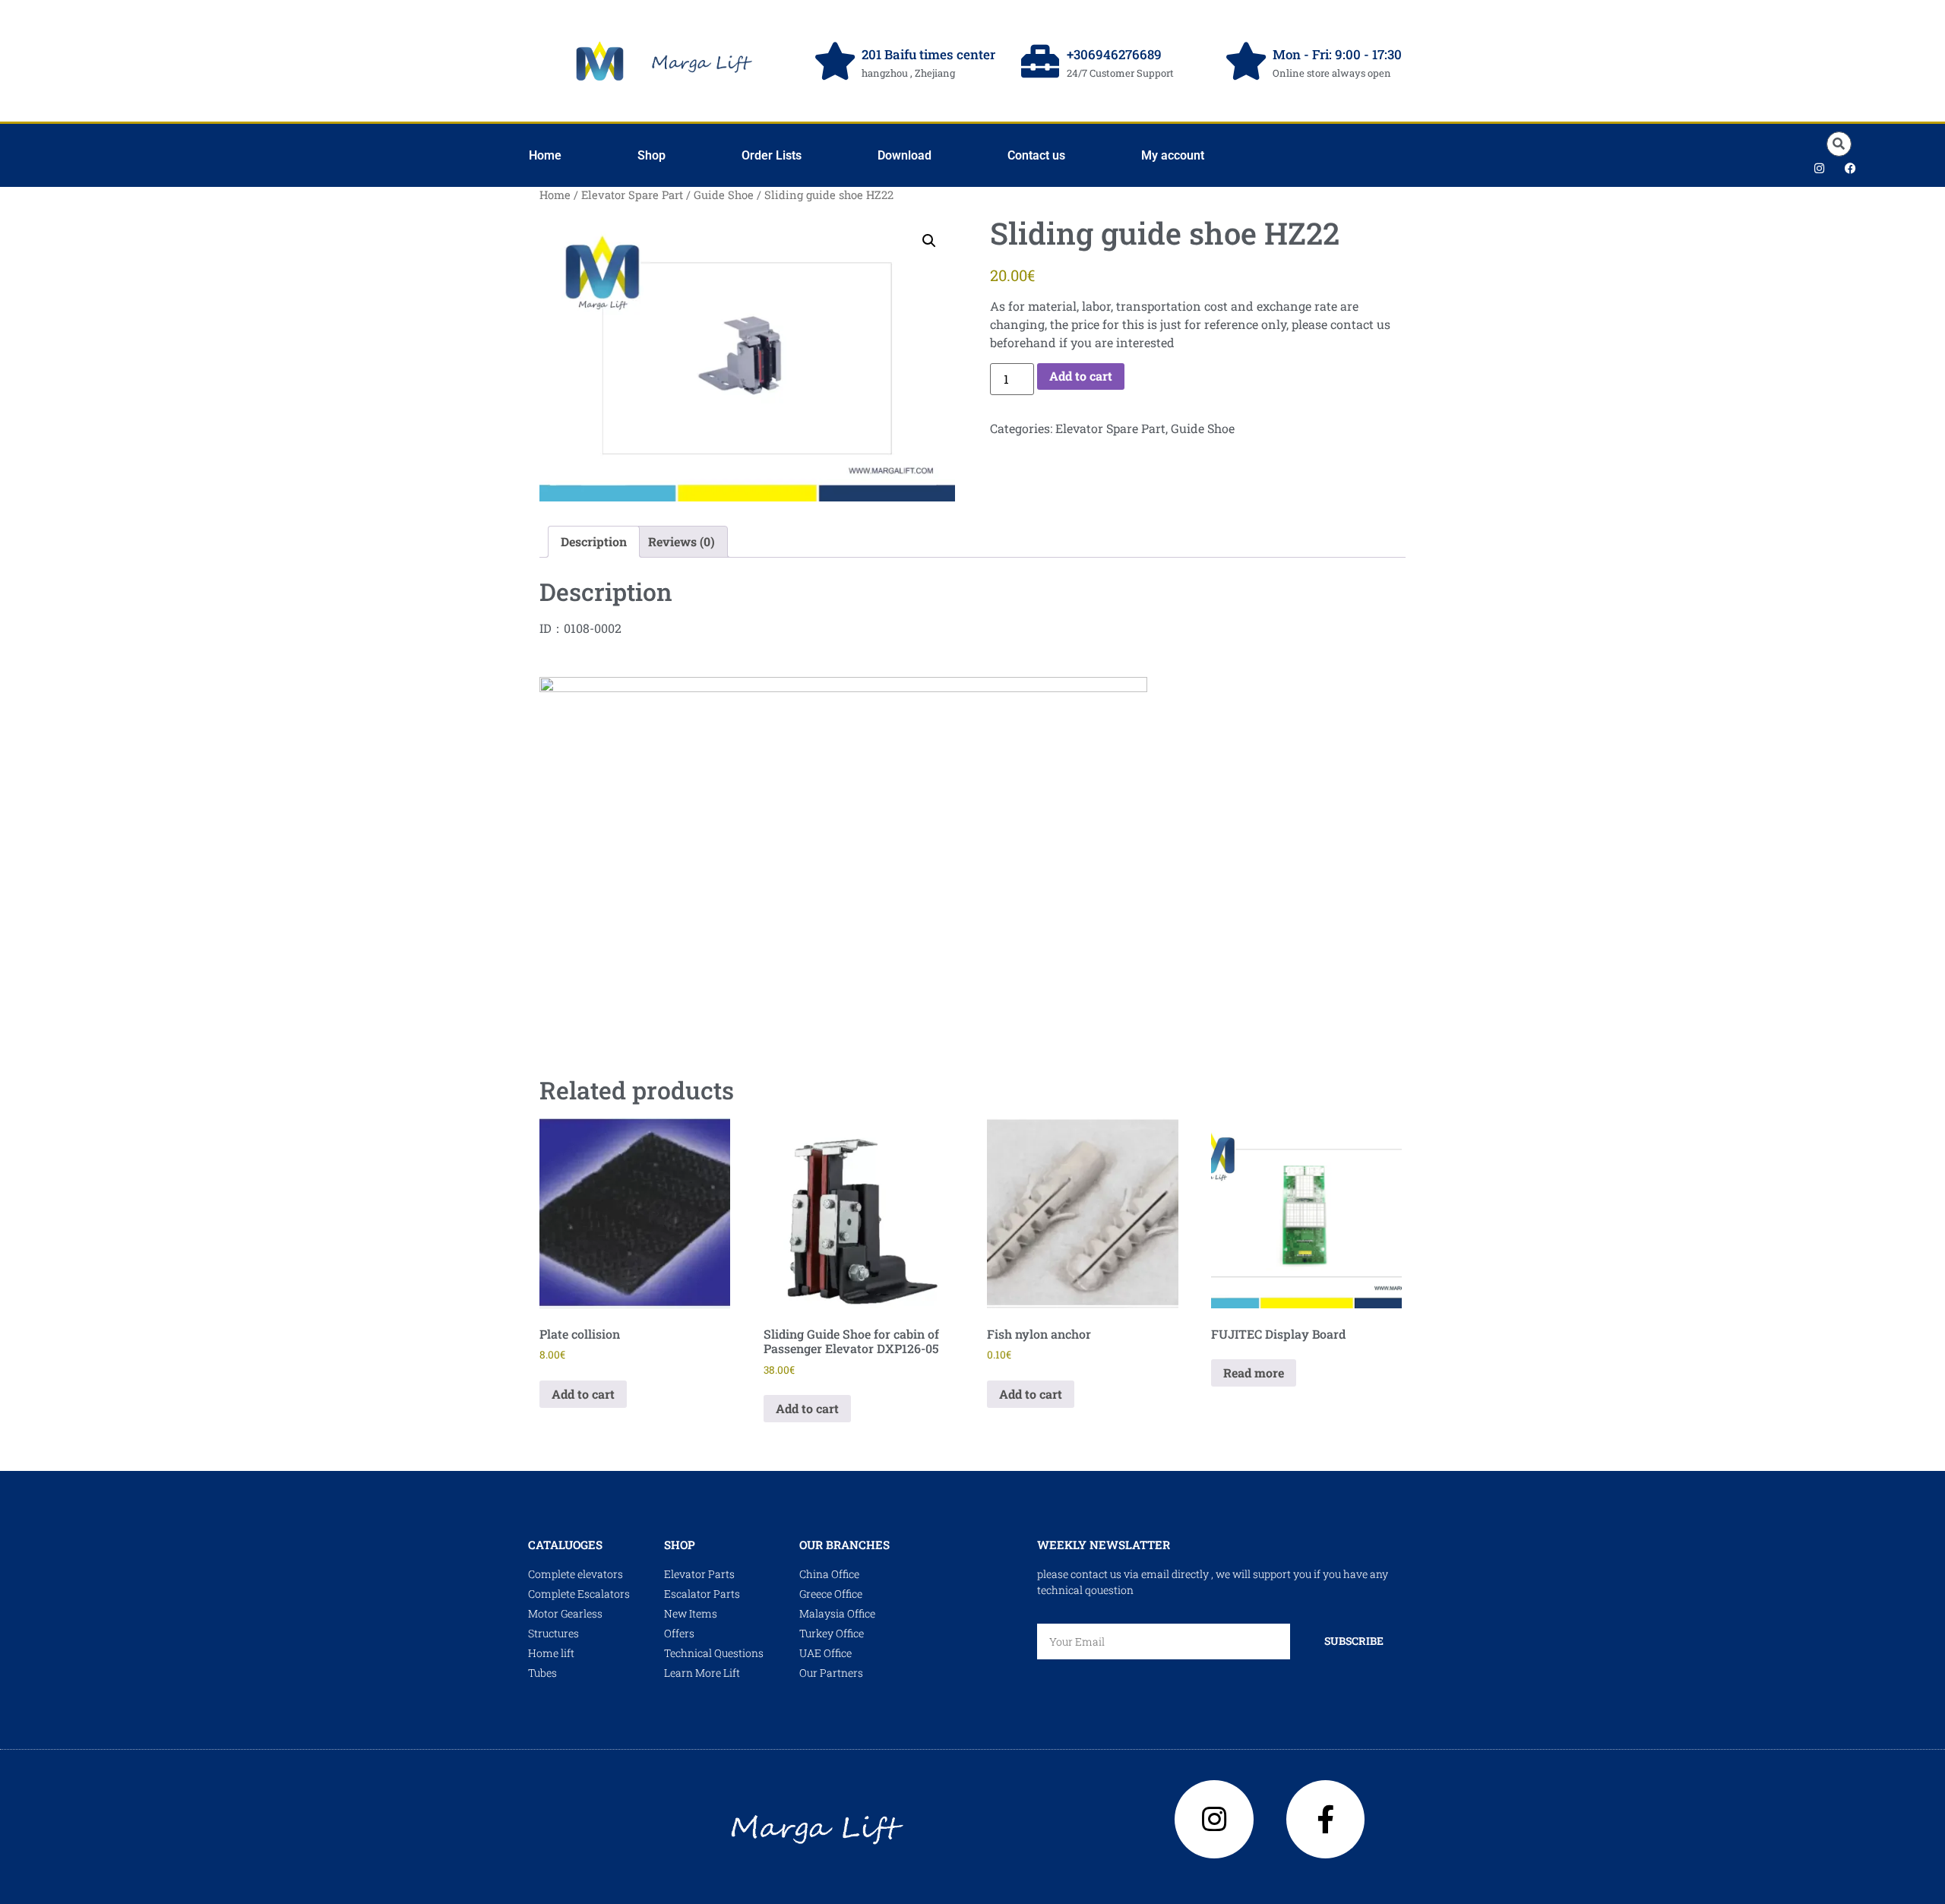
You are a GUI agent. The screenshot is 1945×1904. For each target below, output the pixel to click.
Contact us (1036, 155)
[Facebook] (1850, 168)
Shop (651, 155)
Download (905, 155)
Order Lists (772, 155)
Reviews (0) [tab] (682, 541)
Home (545, 155)
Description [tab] (594, 541)
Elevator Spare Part (632, 195)
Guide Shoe (724, 195)
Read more (1254, 1373)
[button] (1839, 144)
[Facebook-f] (1326, 1820)
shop (680, 1545)
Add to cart (1081, 376)
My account (1173, 155)
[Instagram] (1819, 168)
